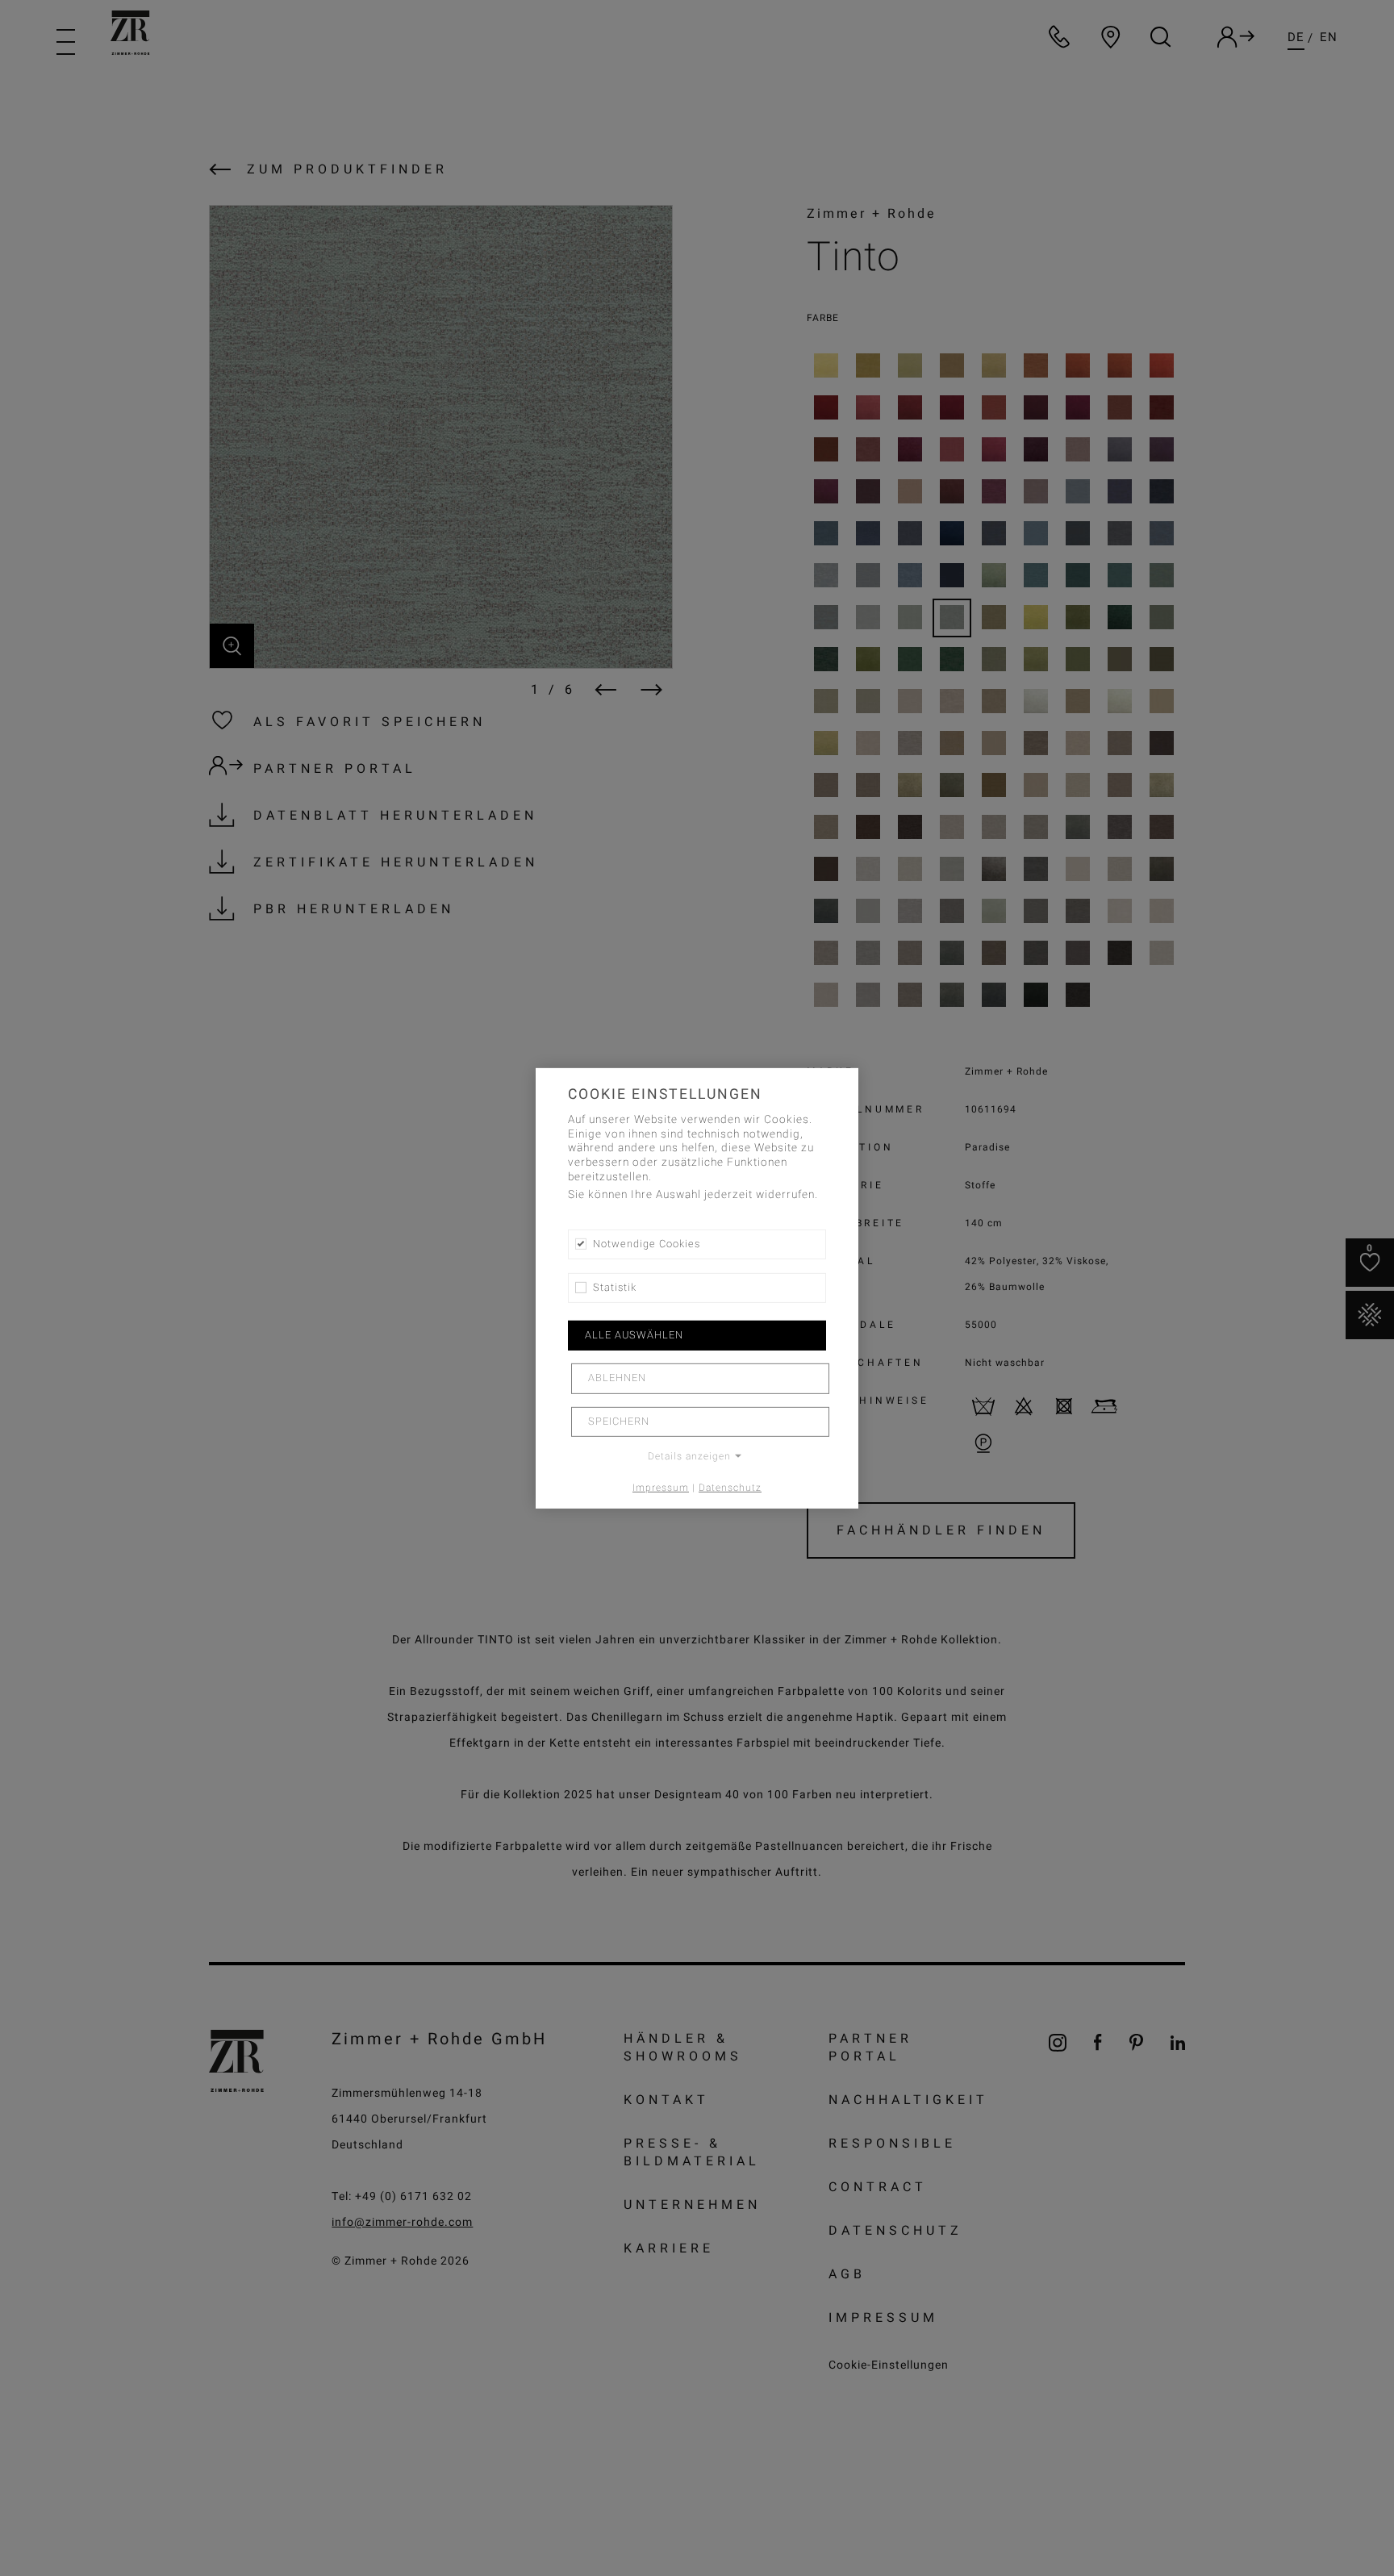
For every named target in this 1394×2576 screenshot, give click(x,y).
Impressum (661, 1488)
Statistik (615, 1288)
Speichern (619, 1422)
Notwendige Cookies (647, 1243)
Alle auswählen (634, 1335)
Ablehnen (617, 1378)
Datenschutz (730, 1488)
